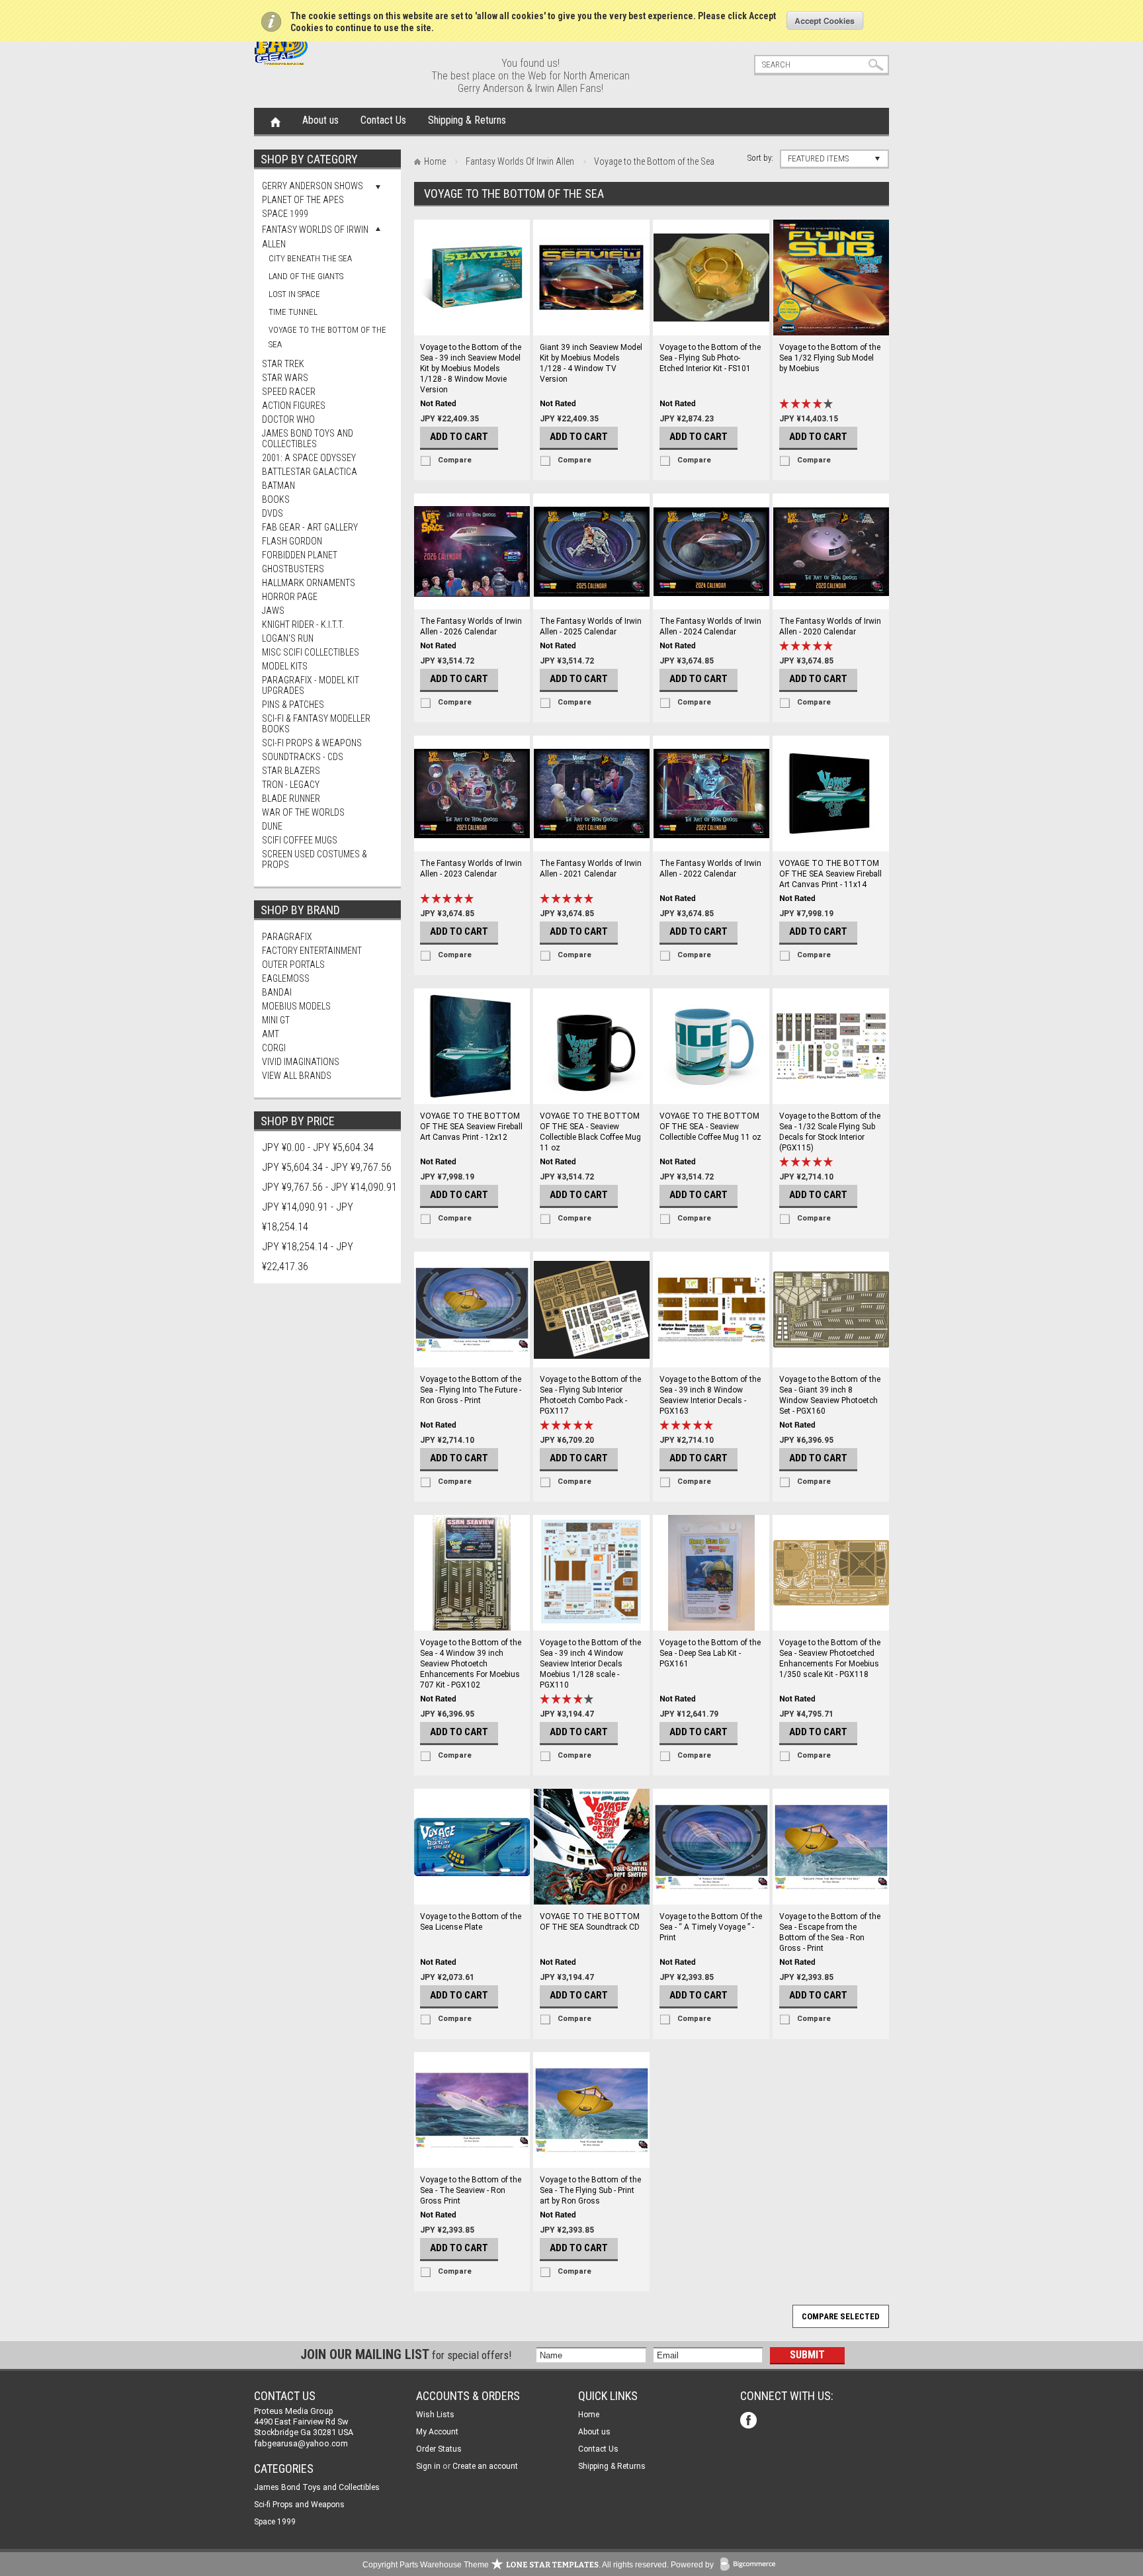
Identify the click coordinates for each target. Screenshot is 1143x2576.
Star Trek (283, 364)
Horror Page (290, 597)
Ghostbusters (293, 569)
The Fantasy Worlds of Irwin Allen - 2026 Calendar (471, 626)
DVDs (273, 513)
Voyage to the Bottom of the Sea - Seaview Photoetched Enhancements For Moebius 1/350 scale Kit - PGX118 (830, 1658)
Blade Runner (291, 798)
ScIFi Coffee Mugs (300, 840)
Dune (272, 826)
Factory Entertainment (312, 951)
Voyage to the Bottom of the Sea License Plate (471, 1922)
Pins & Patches (293, 705)
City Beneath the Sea (310, 258)
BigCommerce (751, 2565)
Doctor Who (288, 419)
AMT (271, 1034)
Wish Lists (435, 2415)
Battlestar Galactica (310, 472)
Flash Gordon (292, 541)
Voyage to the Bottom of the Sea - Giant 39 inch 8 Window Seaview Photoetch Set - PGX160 (830, 1395)
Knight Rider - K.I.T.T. (303, 624)
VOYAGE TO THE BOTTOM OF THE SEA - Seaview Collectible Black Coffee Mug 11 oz (590, 1132)
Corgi (274, 1048)
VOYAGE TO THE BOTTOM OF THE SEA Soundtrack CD (590, 1922)
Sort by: (760, 158)
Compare (455, 460)
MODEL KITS (285, 666)
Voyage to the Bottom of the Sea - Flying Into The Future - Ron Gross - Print (471, 1390)
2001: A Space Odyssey (309, 458)
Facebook (750, 2422)
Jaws (273, 611)
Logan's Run (288, 638)
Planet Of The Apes (303, 200)
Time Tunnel (293, 312)
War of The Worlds (303, 812)
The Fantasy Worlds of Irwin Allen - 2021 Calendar (591, 869)
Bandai (277, 992)
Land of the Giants (306, 276)
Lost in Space (294, 294)
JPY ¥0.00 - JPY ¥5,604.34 (318, 1147)
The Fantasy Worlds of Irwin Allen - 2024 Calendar (710, 626)
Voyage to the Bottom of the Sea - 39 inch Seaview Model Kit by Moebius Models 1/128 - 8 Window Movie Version (471, 368)
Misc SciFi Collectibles (311, 652)
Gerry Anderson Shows (313, 186)
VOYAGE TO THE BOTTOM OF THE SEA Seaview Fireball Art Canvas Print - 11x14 (830, 874)
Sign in (428, 2466)
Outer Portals (293, 965)
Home (275, 121)
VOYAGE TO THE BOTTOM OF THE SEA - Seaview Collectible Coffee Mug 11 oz (710, 1127)
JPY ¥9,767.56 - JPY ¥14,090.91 (329, 1187)
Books (276, 499)
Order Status (439, 2449)
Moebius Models (296, 1006)
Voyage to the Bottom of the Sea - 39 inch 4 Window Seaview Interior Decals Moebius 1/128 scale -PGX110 (590, 1664)
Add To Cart (459, 437)
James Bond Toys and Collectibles (308, 439)
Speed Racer (289, 392)
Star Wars (285, 378)
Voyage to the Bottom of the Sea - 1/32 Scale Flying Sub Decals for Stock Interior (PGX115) (830, 1132)
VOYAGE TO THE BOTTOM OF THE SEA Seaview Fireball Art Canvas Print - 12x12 (471, 1127)
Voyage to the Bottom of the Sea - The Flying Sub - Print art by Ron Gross (590, 2190)
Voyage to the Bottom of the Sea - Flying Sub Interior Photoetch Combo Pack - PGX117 (590, 1395)
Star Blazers (291, 771)
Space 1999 (285, 214)
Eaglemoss (286, 978)
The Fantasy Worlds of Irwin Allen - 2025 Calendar (591, 626)
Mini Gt (276, 1020)
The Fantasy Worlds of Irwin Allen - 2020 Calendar (830, 626)
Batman (278, 486)
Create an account (485, 2466)
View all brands (297, 1076)
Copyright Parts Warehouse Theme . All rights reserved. (516, 2565)
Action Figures (294, 406)
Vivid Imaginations (301, 1062)
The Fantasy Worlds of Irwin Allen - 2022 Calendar (710, 869)
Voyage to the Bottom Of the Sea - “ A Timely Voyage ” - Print (711, 1927)
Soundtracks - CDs (303, 757)
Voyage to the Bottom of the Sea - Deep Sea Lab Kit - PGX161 (710, 1653)
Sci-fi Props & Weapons (312, 743)
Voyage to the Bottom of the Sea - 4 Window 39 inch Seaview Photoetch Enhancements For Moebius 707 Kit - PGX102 (471, 1664)
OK (825, 21)
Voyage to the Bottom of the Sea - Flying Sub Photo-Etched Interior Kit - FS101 (710, 358)
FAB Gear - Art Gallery (310, 527)
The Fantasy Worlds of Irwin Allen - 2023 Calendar (471, 869)
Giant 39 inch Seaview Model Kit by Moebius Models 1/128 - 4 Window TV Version (591, 363)
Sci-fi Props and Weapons (299, 2505)
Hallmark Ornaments (309, 583)
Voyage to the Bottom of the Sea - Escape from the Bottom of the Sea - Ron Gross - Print (830, 1932)
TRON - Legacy (291, 785)
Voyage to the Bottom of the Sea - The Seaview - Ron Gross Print (471, 2190)
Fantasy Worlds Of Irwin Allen (520, 161)
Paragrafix (287, 937)
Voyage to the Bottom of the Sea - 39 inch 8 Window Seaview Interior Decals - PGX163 (710, 1395)
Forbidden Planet (300, 555)
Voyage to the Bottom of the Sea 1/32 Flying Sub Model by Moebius (830, 358)
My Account (437, 2432)
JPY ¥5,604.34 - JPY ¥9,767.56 (327, 1167)
